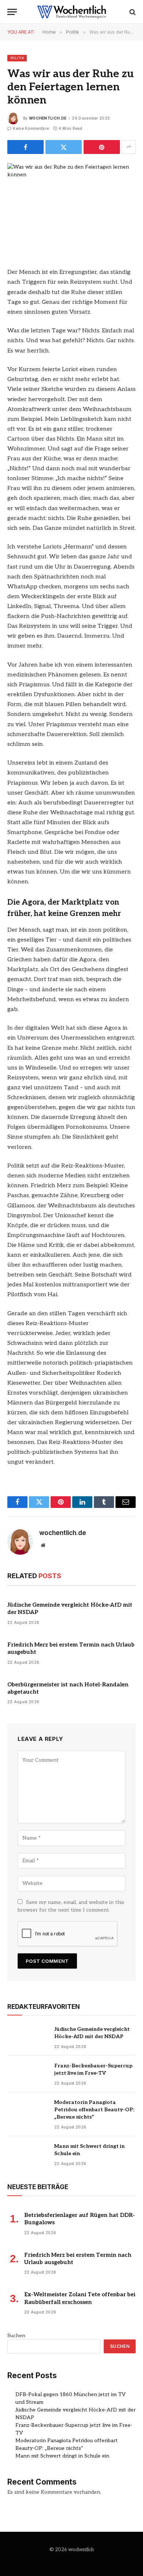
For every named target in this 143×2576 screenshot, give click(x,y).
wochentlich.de (48, 118)
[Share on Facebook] (25, 147)
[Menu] (12, 12)
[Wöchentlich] (71, 12)
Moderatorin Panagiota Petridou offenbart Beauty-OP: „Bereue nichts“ (94, 2110)
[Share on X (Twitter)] (64, 147)
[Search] (132, 12)
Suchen (16, 2336)
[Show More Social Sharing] (129, 147)
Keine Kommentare (31, 128)
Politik (17, 58)
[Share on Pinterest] (102, 147)
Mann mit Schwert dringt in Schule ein (62, 2456)
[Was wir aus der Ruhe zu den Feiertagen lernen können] (71, 205)
